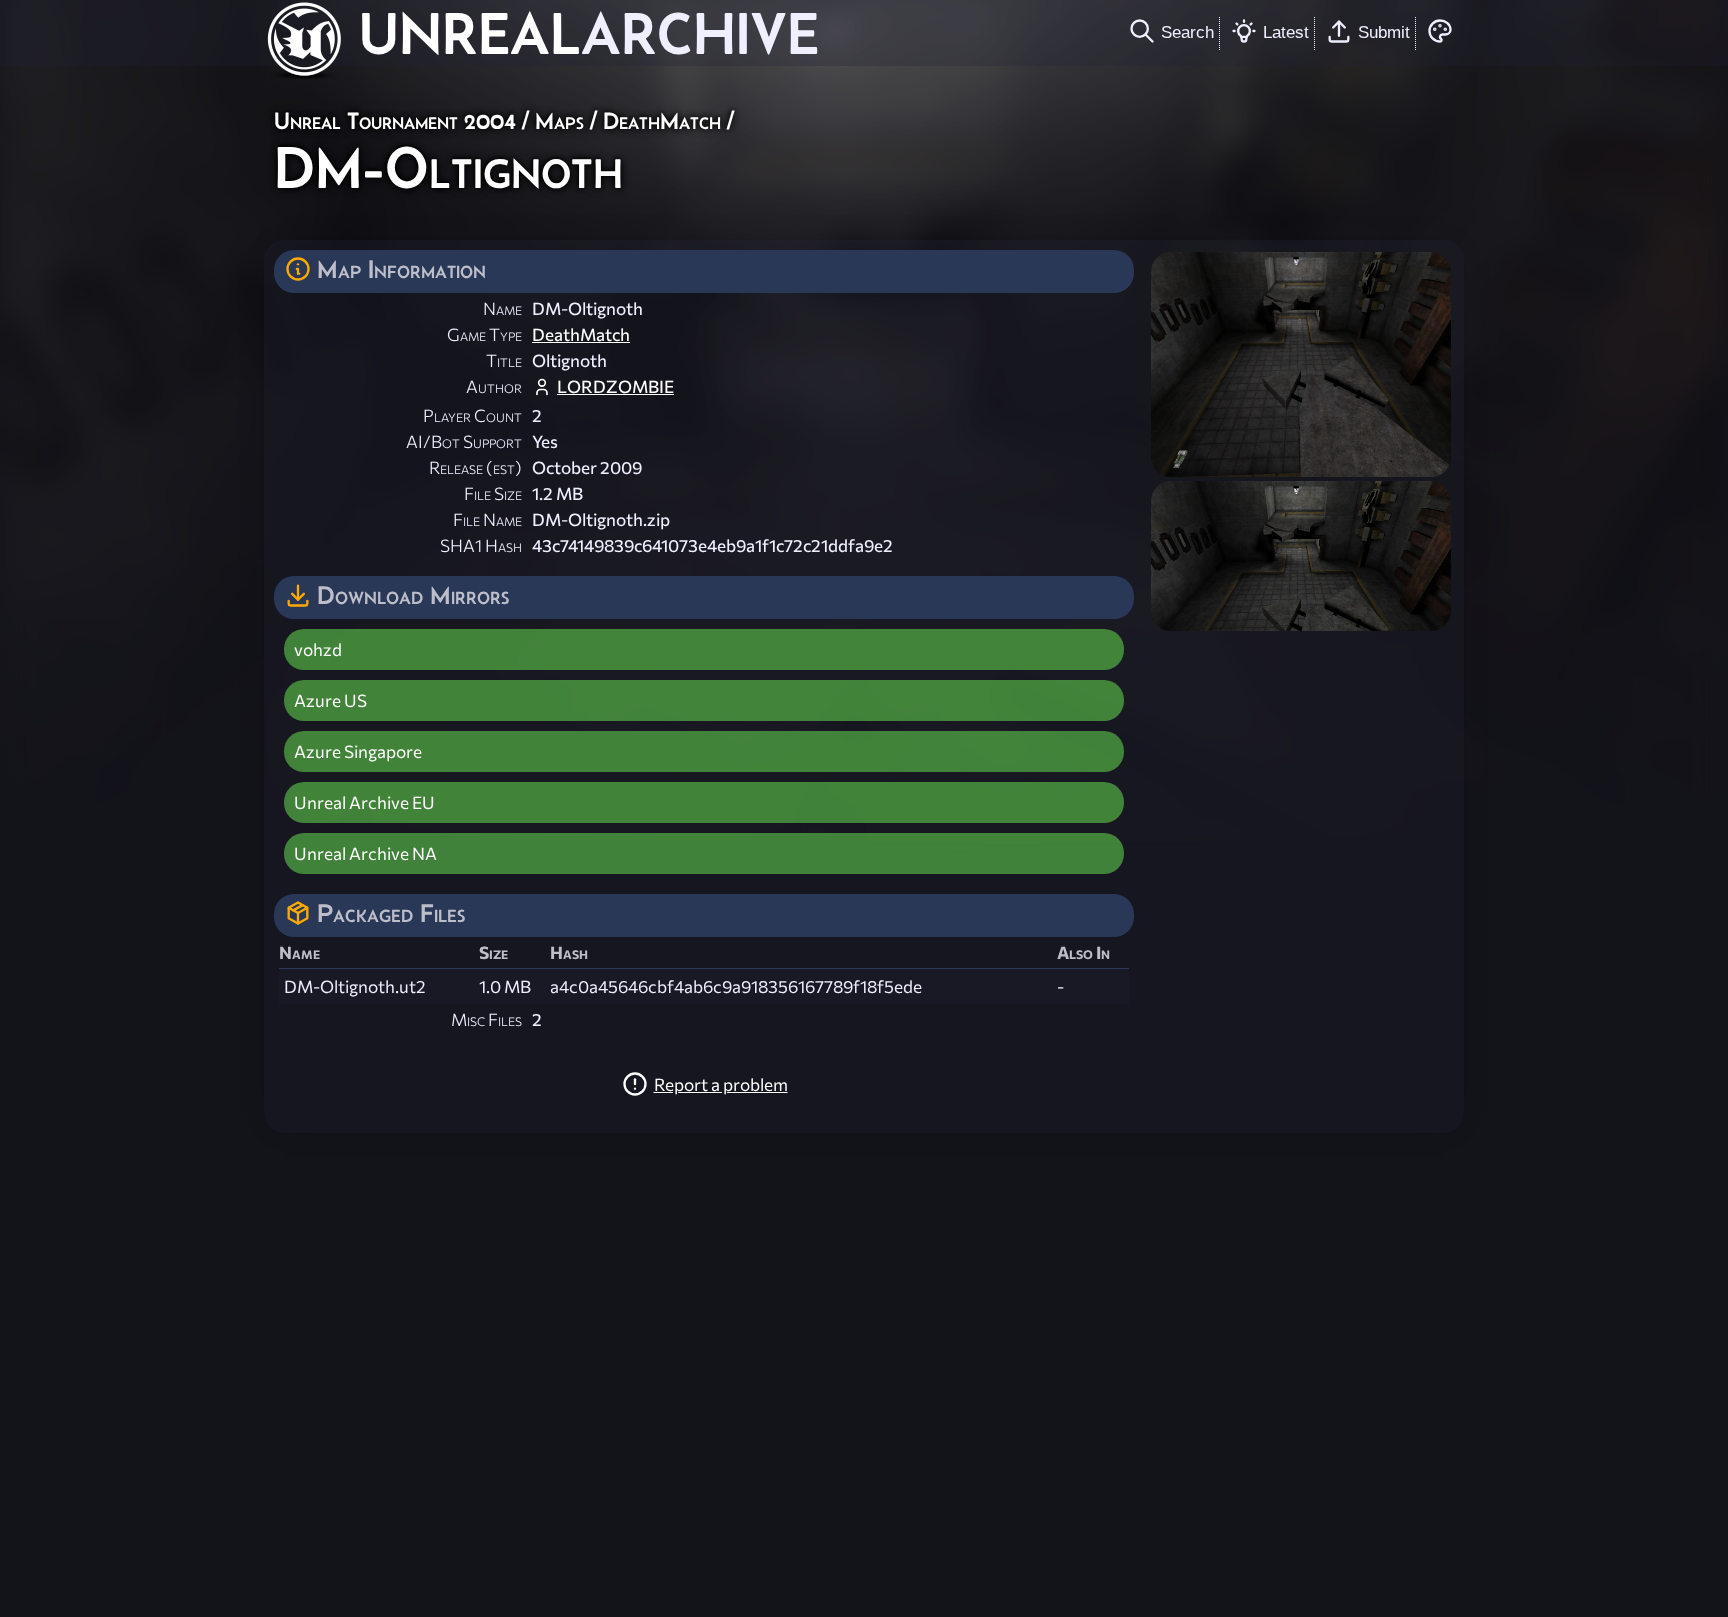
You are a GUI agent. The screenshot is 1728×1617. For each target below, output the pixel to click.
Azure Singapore (358, 751)
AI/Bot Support (464, 441)
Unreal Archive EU (364, 802)
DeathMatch (662, 120)
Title (504, 360)
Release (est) (475, 467)
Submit (1384, 32)
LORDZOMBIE (615, 386)
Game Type (484, 334)
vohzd (318, 649)
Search (1187, 32)
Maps (559, 120)
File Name (487, 519)
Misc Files (486, 1019)
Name (502, 308)
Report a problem (721, 1084)
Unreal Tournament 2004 (395, 120)
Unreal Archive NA (365, 853)
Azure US (330, 700)
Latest (1286, 32)
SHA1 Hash (481, 545)
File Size (493, 493)
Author (494, 386)
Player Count (472, 415)
